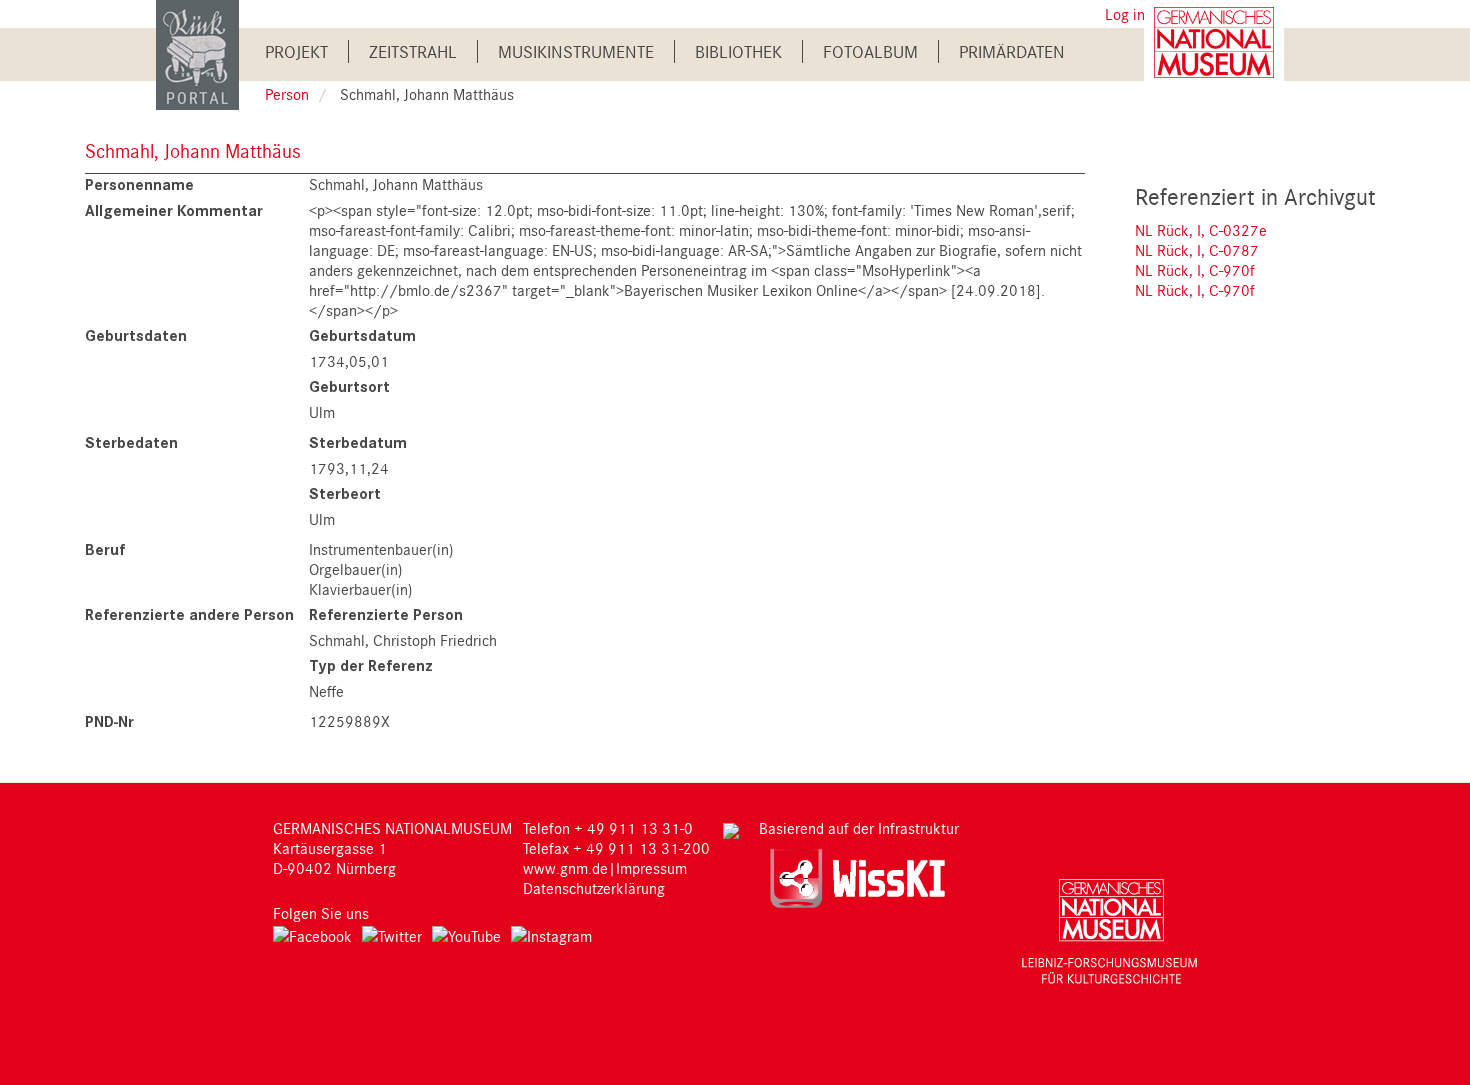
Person (287, 94)
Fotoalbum (870, 51)
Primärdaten (1012, 51)
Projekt (296, 51)
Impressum (651, 868)
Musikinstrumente (576, 51)
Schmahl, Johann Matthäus (193, 150)
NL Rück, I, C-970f (1195, 270)
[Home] (197, 53)
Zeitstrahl (413, 51)
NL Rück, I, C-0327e (1201, 230)
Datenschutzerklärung (594, 888)
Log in (1125, 14)
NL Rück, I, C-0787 (1197, 250)
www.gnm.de (565, 868)
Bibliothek (738, 51)
